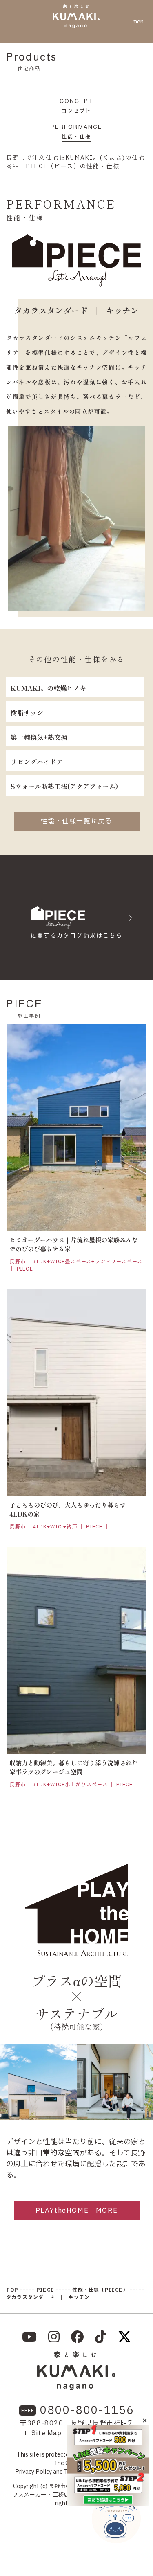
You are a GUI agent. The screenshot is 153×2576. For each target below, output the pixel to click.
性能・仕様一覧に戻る (77, 821)
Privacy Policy (33, 2472)
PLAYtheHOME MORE (77, 2211)
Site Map (47, 2433)
